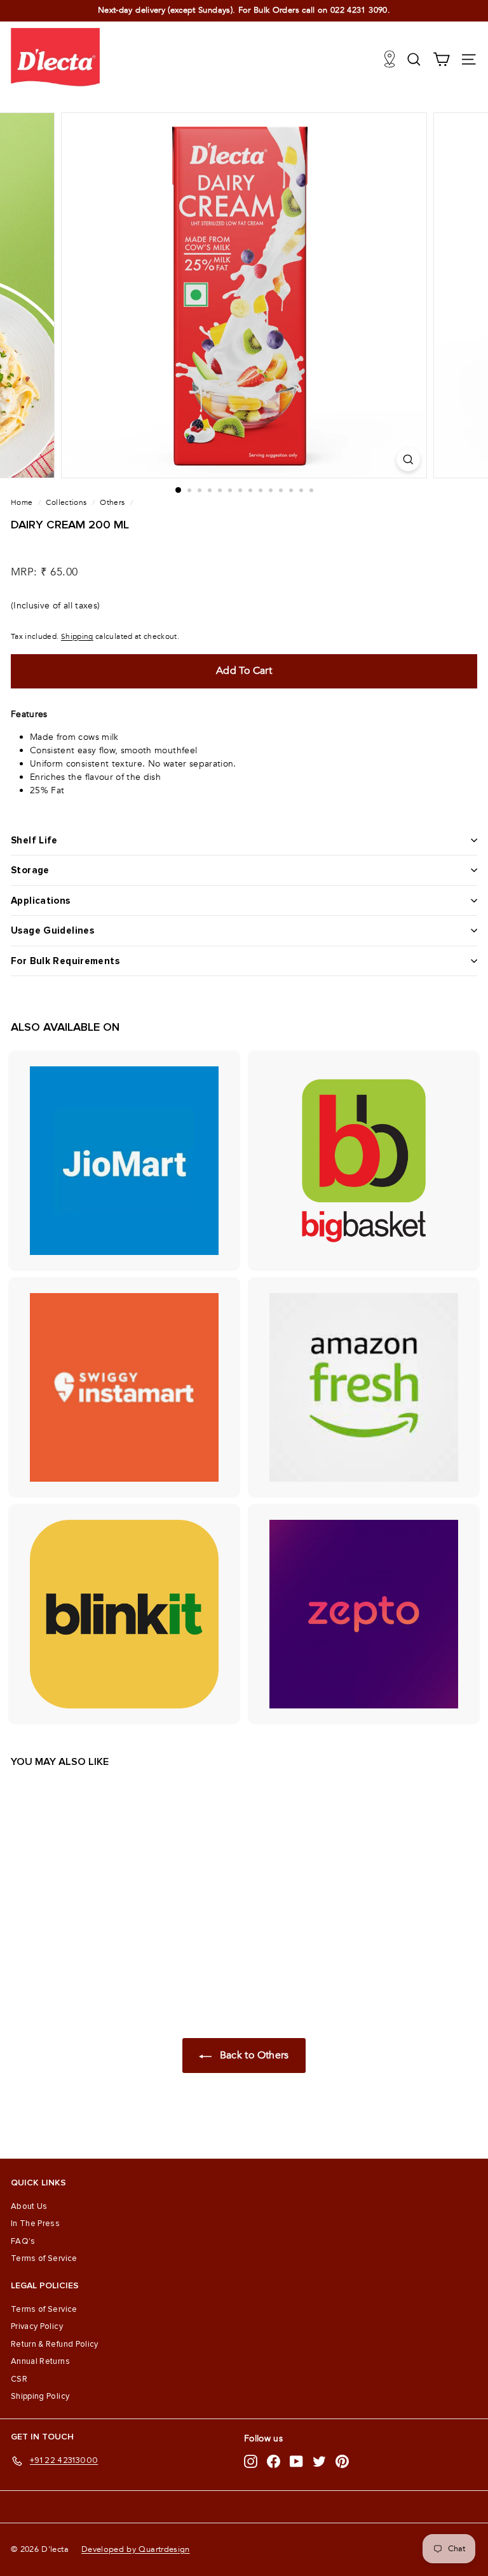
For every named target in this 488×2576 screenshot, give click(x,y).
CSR (19, 2379)
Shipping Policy (40, 2396)
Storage (30, 870)
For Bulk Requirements (65, 961)
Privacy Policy (37, 2326)
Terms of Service (44, 2258)
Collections (66, 502)
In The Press (35, 2224)
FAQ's (23, 2241)
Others (112, 502)
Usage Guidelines (52, 930)
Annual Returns (40, 2361)
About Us (29, 2206)
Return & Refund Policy (55, 2344)
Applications (41, 901)
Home (22, 502)
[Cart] (441, 59)
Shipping (77, 636)
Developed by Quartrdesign (136, 2549)
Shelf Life (34, 840)
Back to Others (253, 2055)
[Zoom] (408, 460)
